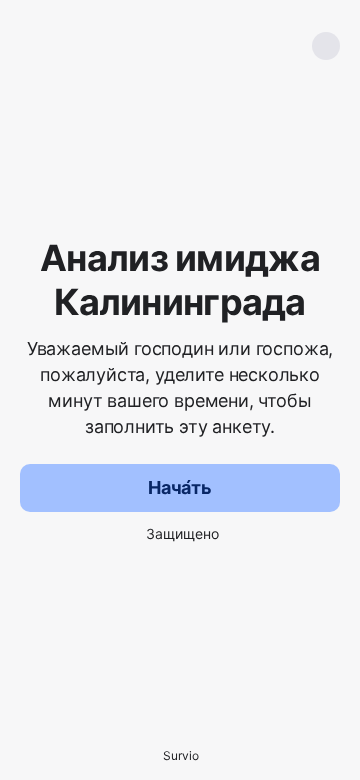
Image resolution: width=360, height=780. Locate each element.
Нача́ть (180, 487)
